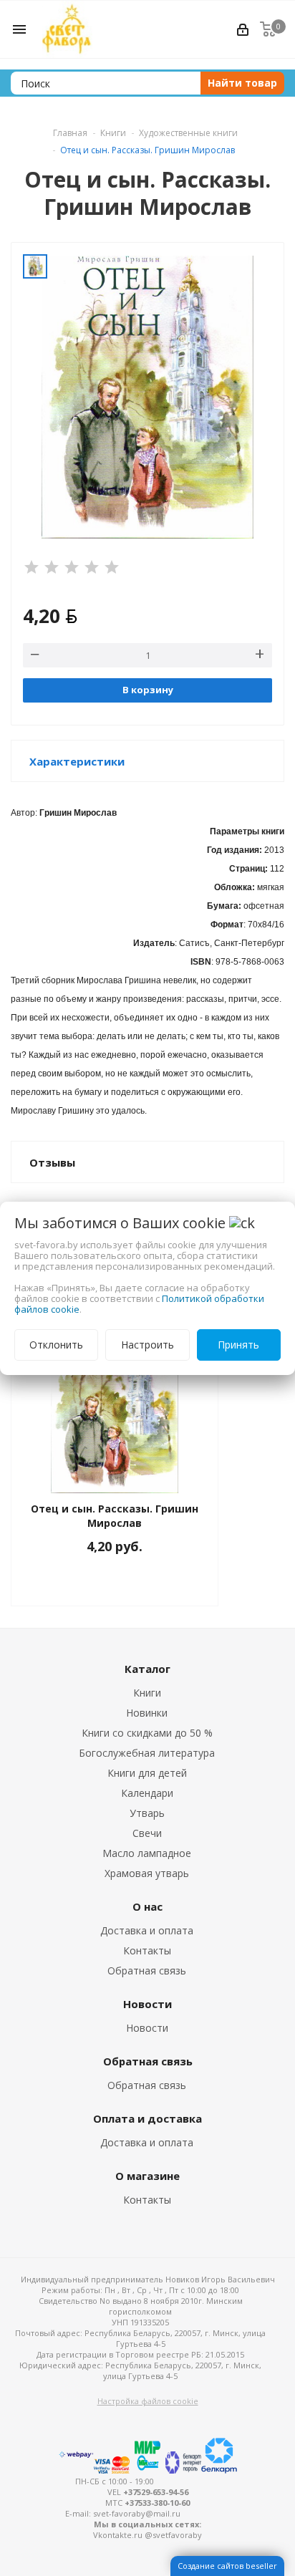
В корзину (148, 690)
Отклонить (56, 1345)
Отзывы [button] (52, 1162)
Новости (147, 2028)
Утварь (147, 1813)
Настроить (147, 1345)
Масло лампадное (147, 1853)
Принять (238, 1345)
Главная (70, 133)
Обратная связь (147, 1970)
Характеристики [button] (77, 761)
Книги (147, 1693)
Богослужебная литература (147, 1753)
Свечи (147, 1833)
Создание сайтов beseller (227, 2566)
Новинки (147, 1713)
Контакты (147, 1950)
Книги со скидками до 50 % (147, 1733)
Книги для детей (147, 1773)
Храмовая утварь (147, 1873)
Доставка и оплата (147, 1930)
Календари (147, 1793)
